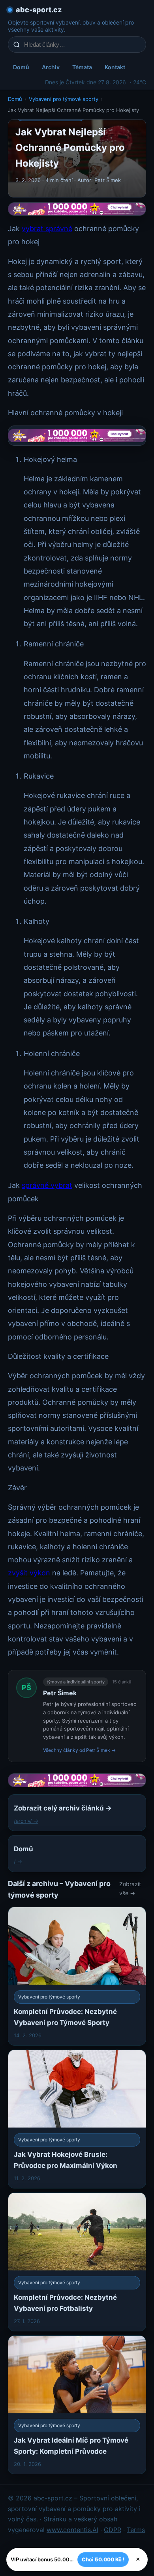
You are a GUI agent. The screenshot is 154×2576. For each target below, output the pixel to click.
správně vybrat (47, 1185)
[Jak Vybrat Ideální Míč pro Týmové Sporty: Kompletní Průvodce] (77, 2405)
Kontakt (115, 67)
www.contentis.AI (72, 2530)
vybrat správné (47, 229)
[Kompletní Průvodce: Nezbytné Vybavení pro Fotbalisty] (77, 2262)
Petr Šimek (60, 1693)
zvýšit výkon (29, 1573)
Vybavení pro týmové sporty (64, 99)
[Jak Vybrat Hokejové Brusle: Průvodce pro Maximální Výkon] (77, 2119)
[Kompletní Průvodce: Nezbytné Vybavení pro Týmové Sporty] (77, 1976)
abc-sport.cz (39, 10)
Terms (136, 2530)
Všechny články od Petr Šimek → (79, 1750)
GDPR (113, 2530)
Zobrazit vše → (130, 1888)
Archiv (51, 67)
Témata (82, 67)
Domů (21, 67)
